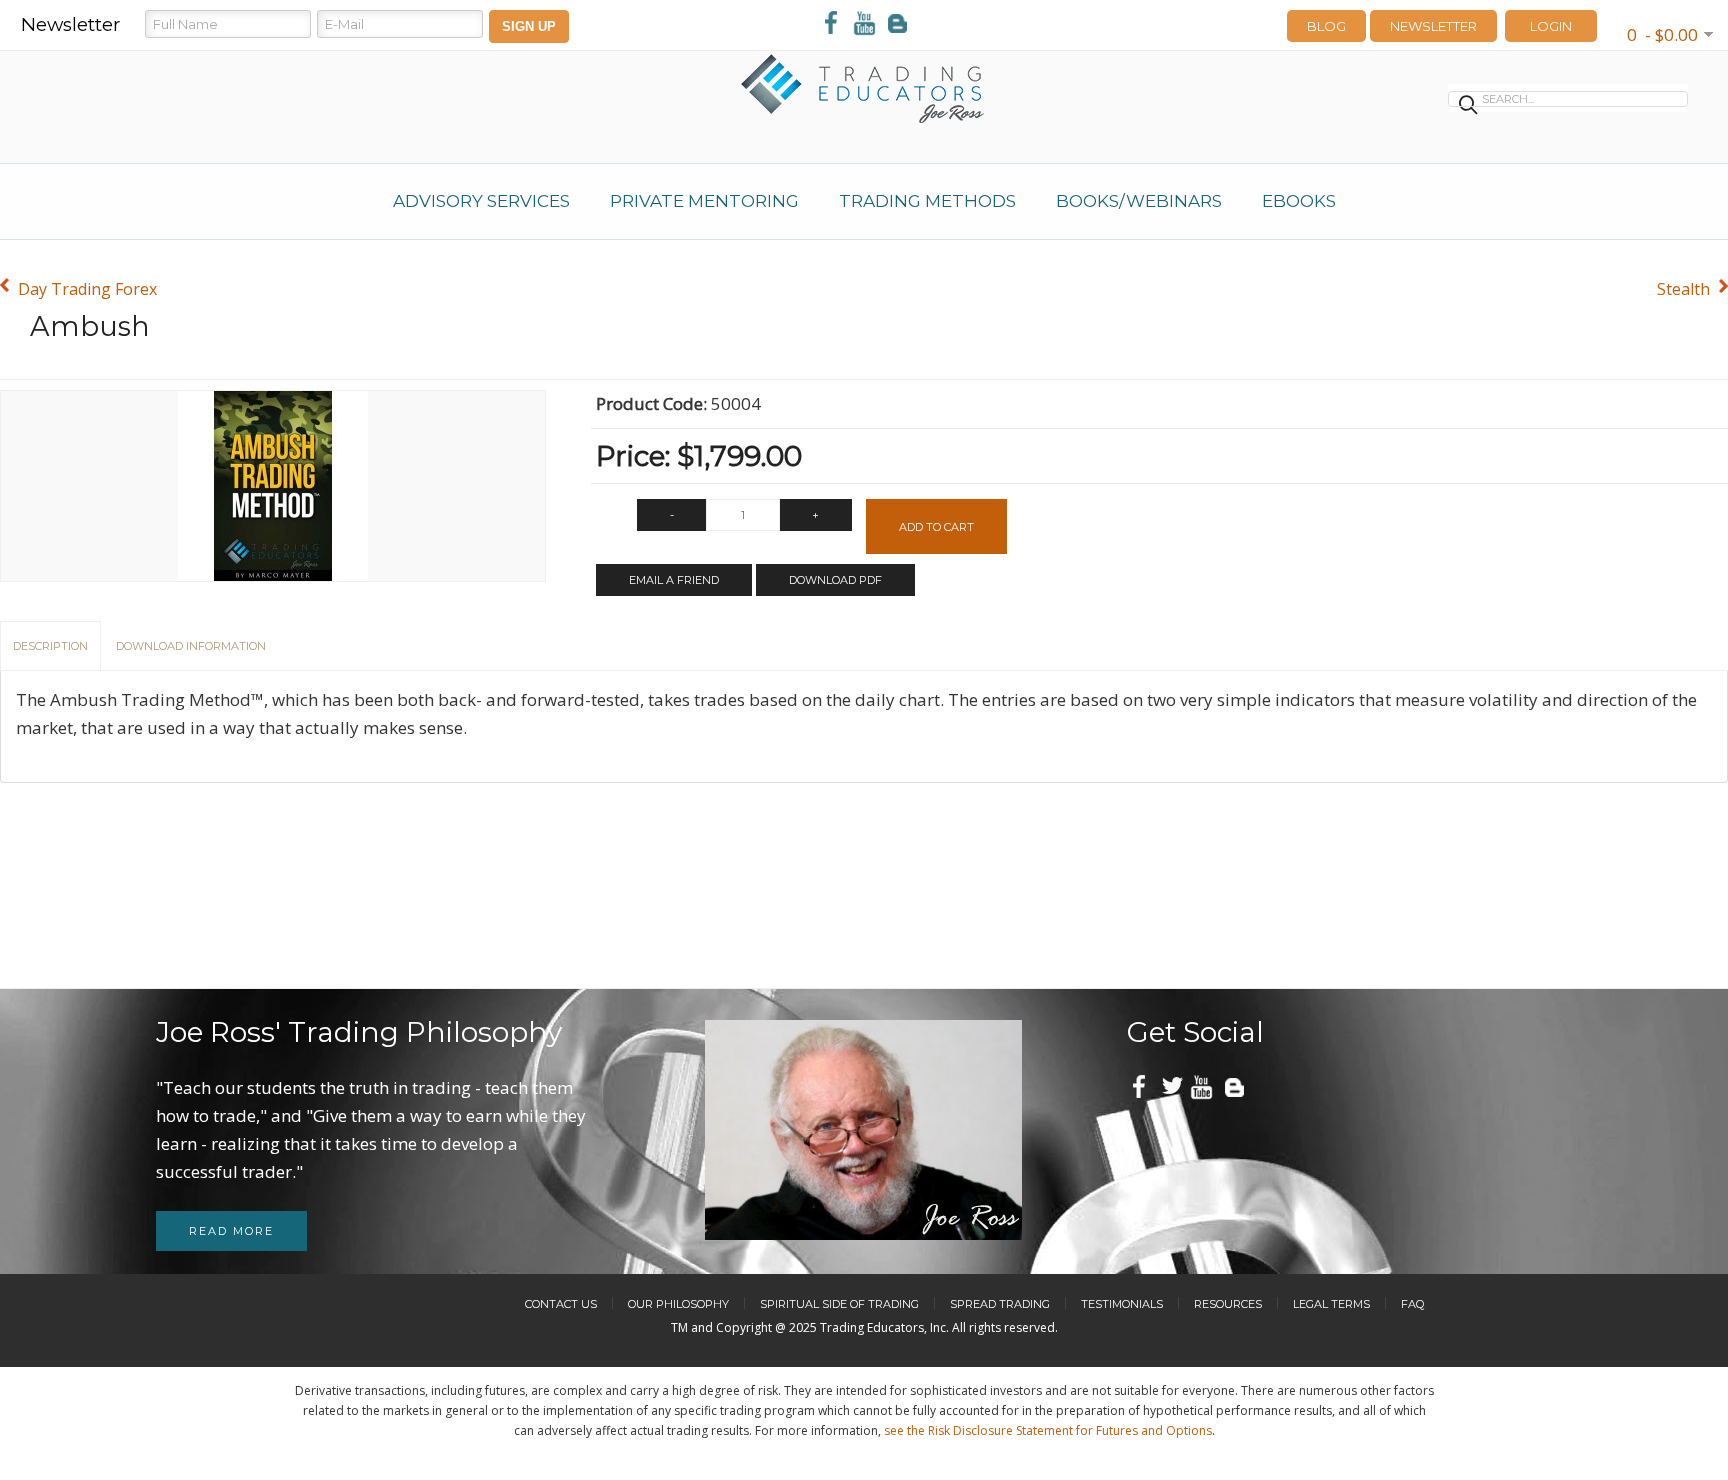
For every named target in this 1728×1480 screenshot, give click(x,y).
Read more (231, 1231)
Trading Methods (927, 201)
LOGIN (1551, 26)
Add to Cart (936, 527)
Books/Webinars (1139, 201)
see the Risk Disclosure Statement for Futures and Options (1048, 1430)
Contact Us (561, 1304)
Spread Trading (1000, 1304)
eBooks (1299, 201)
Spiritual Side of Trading (839, 1304)
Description (50, 646)
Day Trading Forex (87, 289)
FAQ (1412, 1304)
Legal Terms (1331, 1304)
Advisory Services (481, 201)
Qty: (612, 520)
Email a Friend (674, 580)
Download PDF (835, 580)
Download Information (191, 646)
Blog (1326, 26)
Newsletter (1433, 26)
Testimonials (1122, 1304)
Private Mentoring (704, 201)
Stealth (1683, 289)
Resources (1228, 1304)
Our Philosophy (678, 1304)
